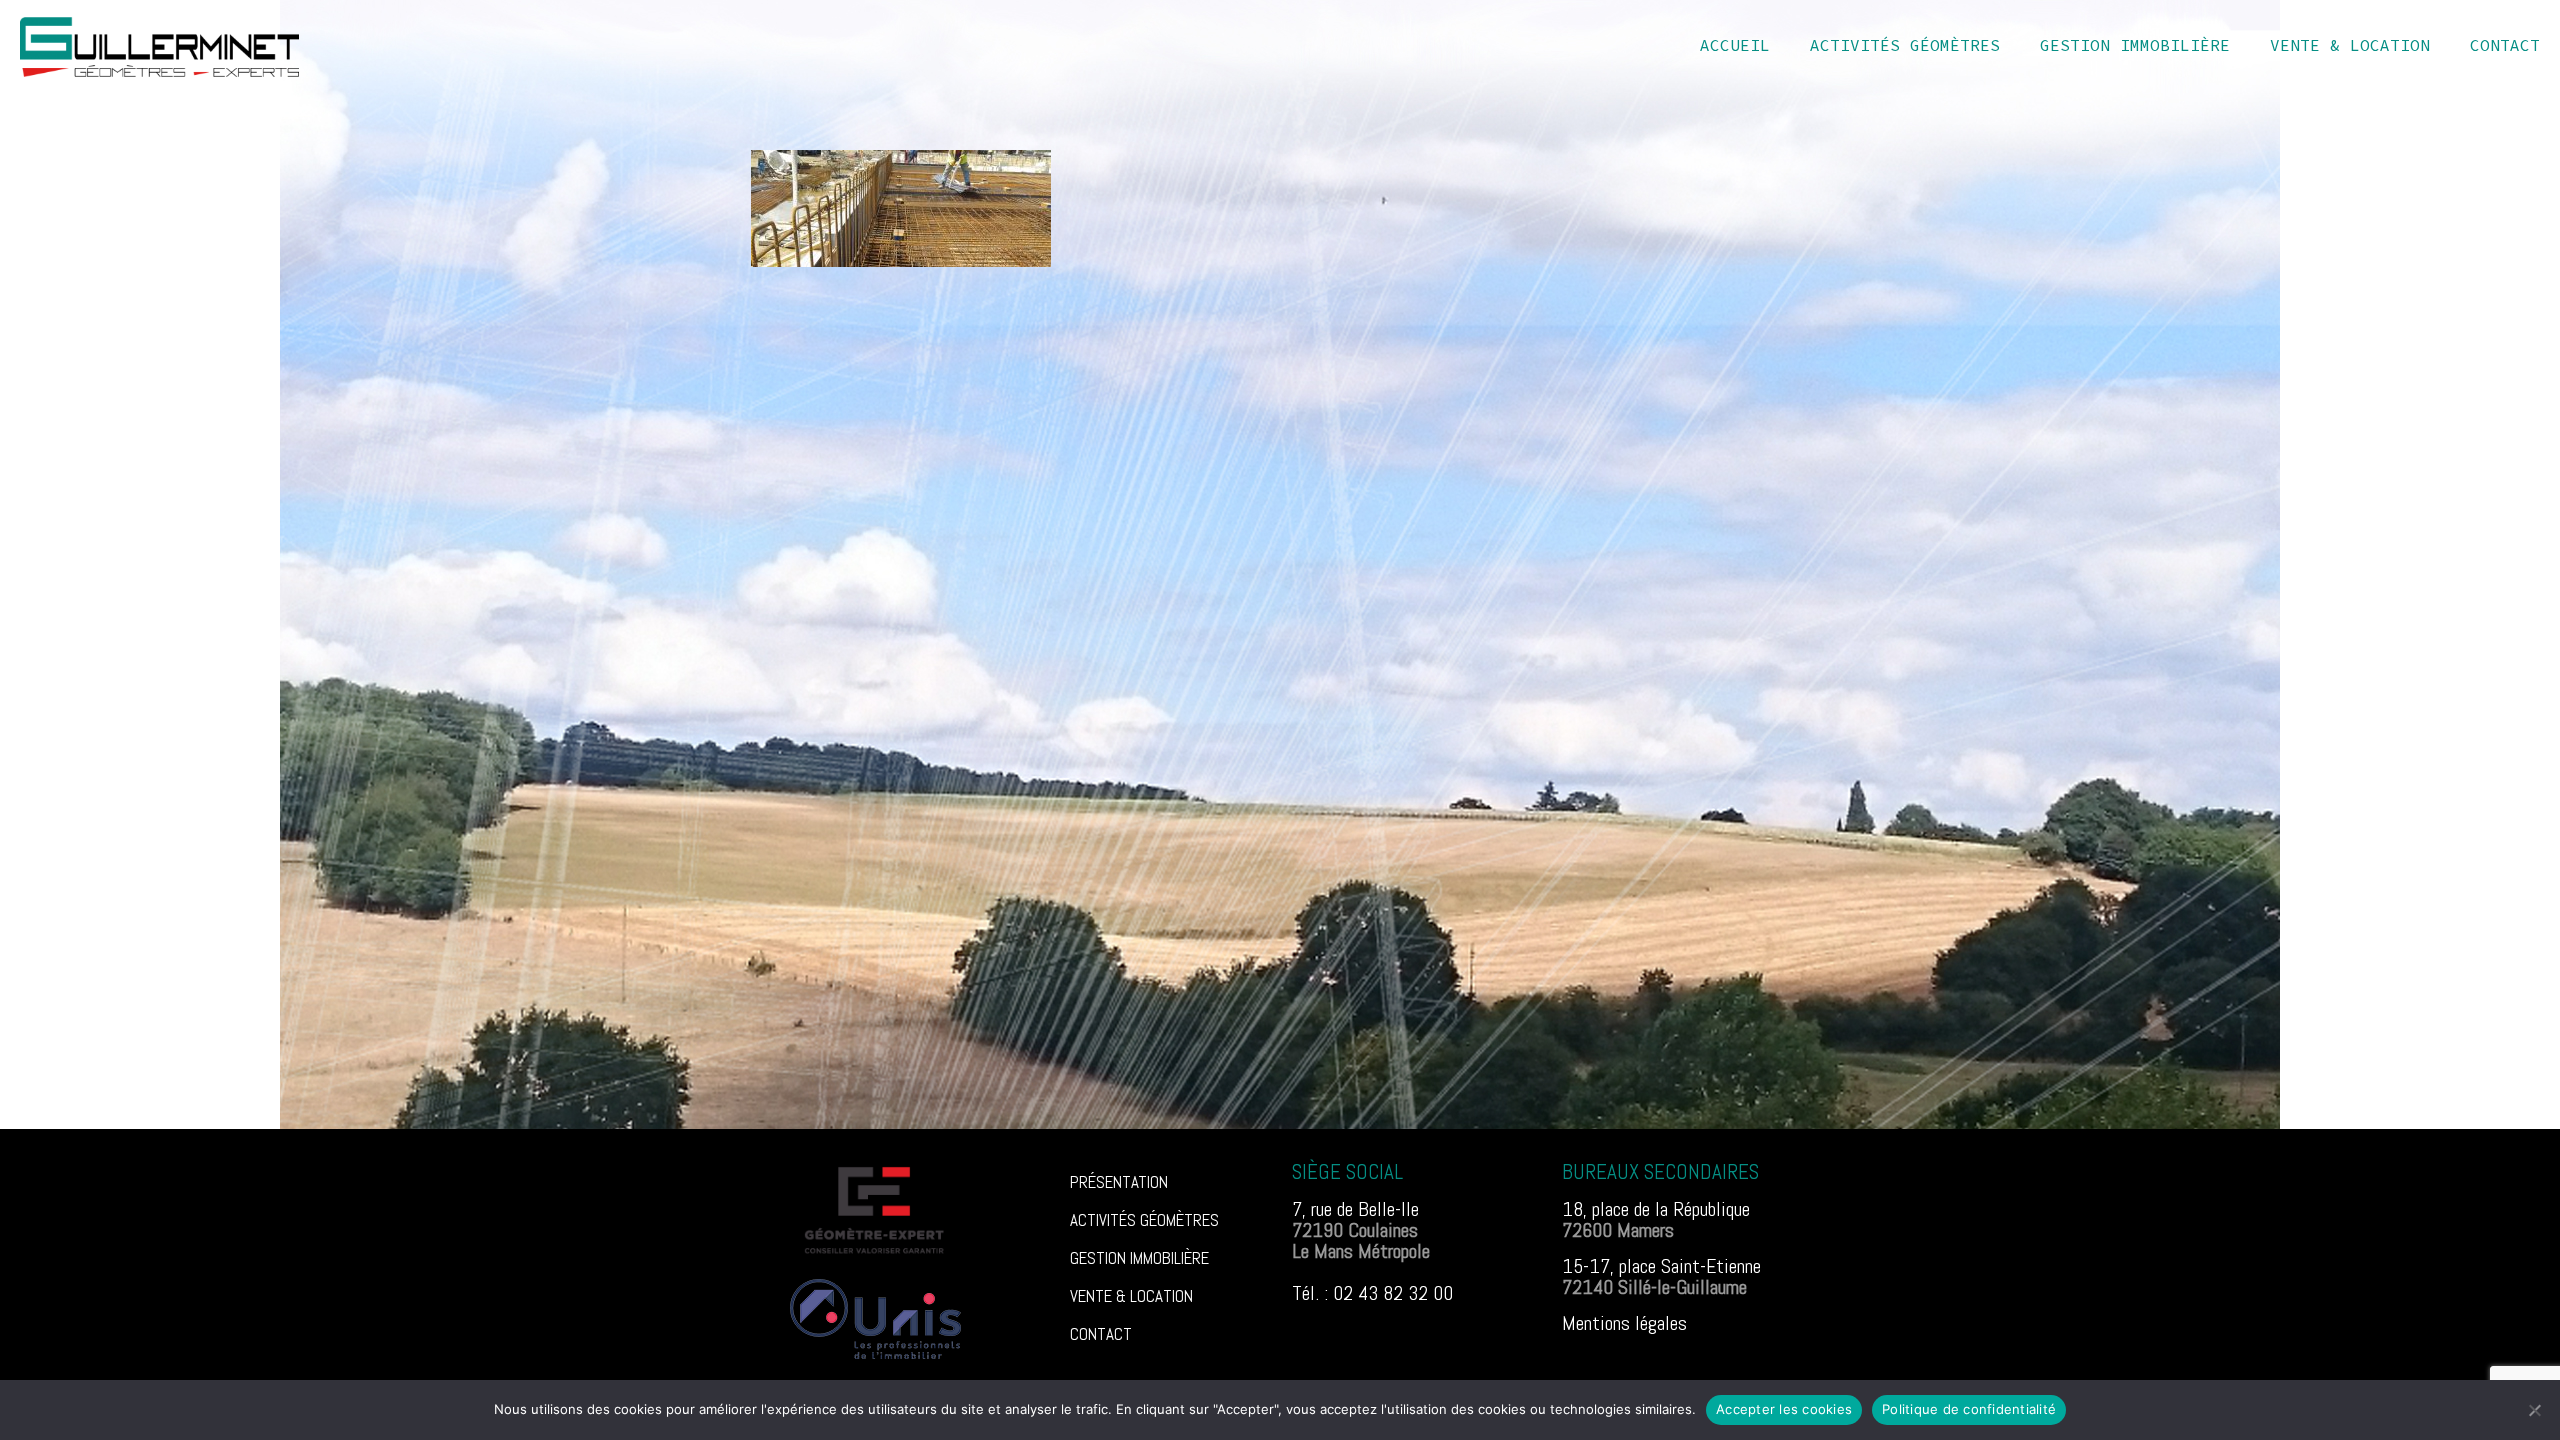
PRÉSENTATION (1119, 1182)
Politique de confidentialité (1969, 1409)
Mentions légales (1624, 1323)
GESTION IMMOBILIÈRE (1139, 1258)
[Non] (2535, 1410)
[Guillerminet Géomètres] (159, 45)
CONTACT (1101, 1334)
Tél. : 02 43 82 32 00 (1372, 1293)
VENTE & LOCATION (1131, 1296)
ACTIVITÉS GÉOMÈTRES (1144, 1220)
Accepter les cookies (1784, 1409)
